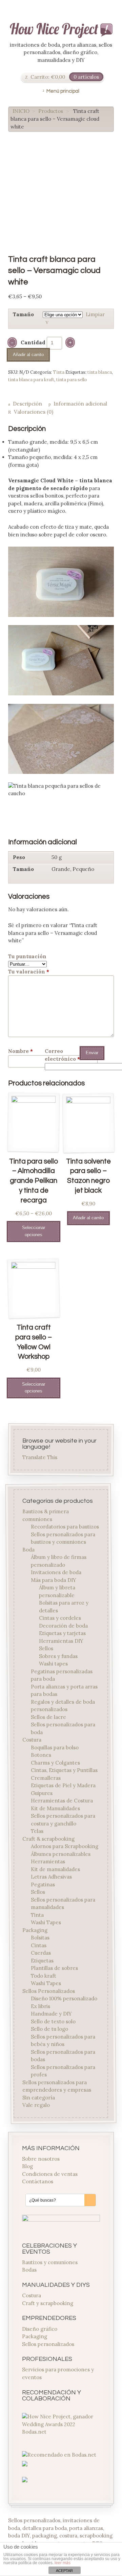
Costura (32, 1740)
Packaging (35, 1930)
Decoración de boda (63, 1626)
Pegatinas (43, 1884)
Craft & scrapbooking (49, 1839)
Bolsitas (40, 1938)
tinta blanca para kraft (31, 380)
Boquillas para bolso (55, 1747)
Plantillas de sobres (54, 1968)
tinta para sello (72, 380)
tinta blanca (100, 372)
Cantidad (33, 342)
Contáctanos (38, 2181)
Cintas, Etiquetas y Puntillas (64, 1770)
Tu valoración (29, 972)
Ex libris (40, 2006)
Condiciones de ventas (50, 2174)
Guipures (42, 1793)
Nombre (21, 1051)
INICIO (21, 111)
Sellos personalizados (48, 2344)
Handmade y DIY (51, 2014)
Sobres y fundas (58, 1656)
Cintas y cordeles (60, 1618)
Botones (41, 1755)
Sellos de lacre (48, 1717)
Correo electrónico (61, 1055)
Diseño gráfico (40, 2329)
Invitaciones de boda (56, 1573)
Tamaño (23, 314)
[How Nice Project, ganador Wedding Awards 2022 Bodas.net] (61, 2432)
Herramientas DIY (61, 1641)
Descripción (27, 404)
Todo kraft (44, 1976)
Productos (51, 111)
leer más (63, 2563)
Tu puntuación (27, 956)
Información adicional (80, 404)
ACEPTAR (64, 2571)
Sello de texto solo (53, 2021)
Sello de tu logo (49, 2029)
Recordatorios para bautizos (65, 1527)
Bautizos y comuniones (50, 2262)
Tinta (59, 372)
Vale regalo (36, 2105)
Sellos (46, 1649)
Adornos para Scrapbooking (65, 1847)
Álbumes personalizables (61, 1854)
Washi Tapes (46, 1923)
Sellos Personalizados (49, 1991)
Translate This (40, 1457)
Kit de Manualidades (55, 1808)
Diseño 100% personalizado (64, 1999)
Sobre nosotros (41, 2159)
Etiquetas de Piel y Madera (63, 1786)
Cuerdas (41, 1953)
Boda (29, 1550)
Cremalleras (46, 1778)
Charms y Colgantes (55, 1763)
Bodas (29, 2270)
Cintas (39, 1945)
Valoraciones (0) (34, 412)
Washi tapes (53, 1664)
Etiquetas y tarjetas (62, 1634)
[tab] (25, 404)
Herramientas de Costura (62, 1801)
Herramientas (48, 1862)
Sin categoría (39, 2098)
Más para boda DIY (54, 1580)
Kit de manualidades (55, 1869)
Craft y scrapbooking (48, 2303)
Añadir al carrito (28, 355)
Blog (27, 2166)
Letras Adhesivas (51, 1877)
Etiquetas (42, 1961)
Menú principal (63, 91)
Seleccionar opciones (34, 1231)
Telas (37, 1831)
